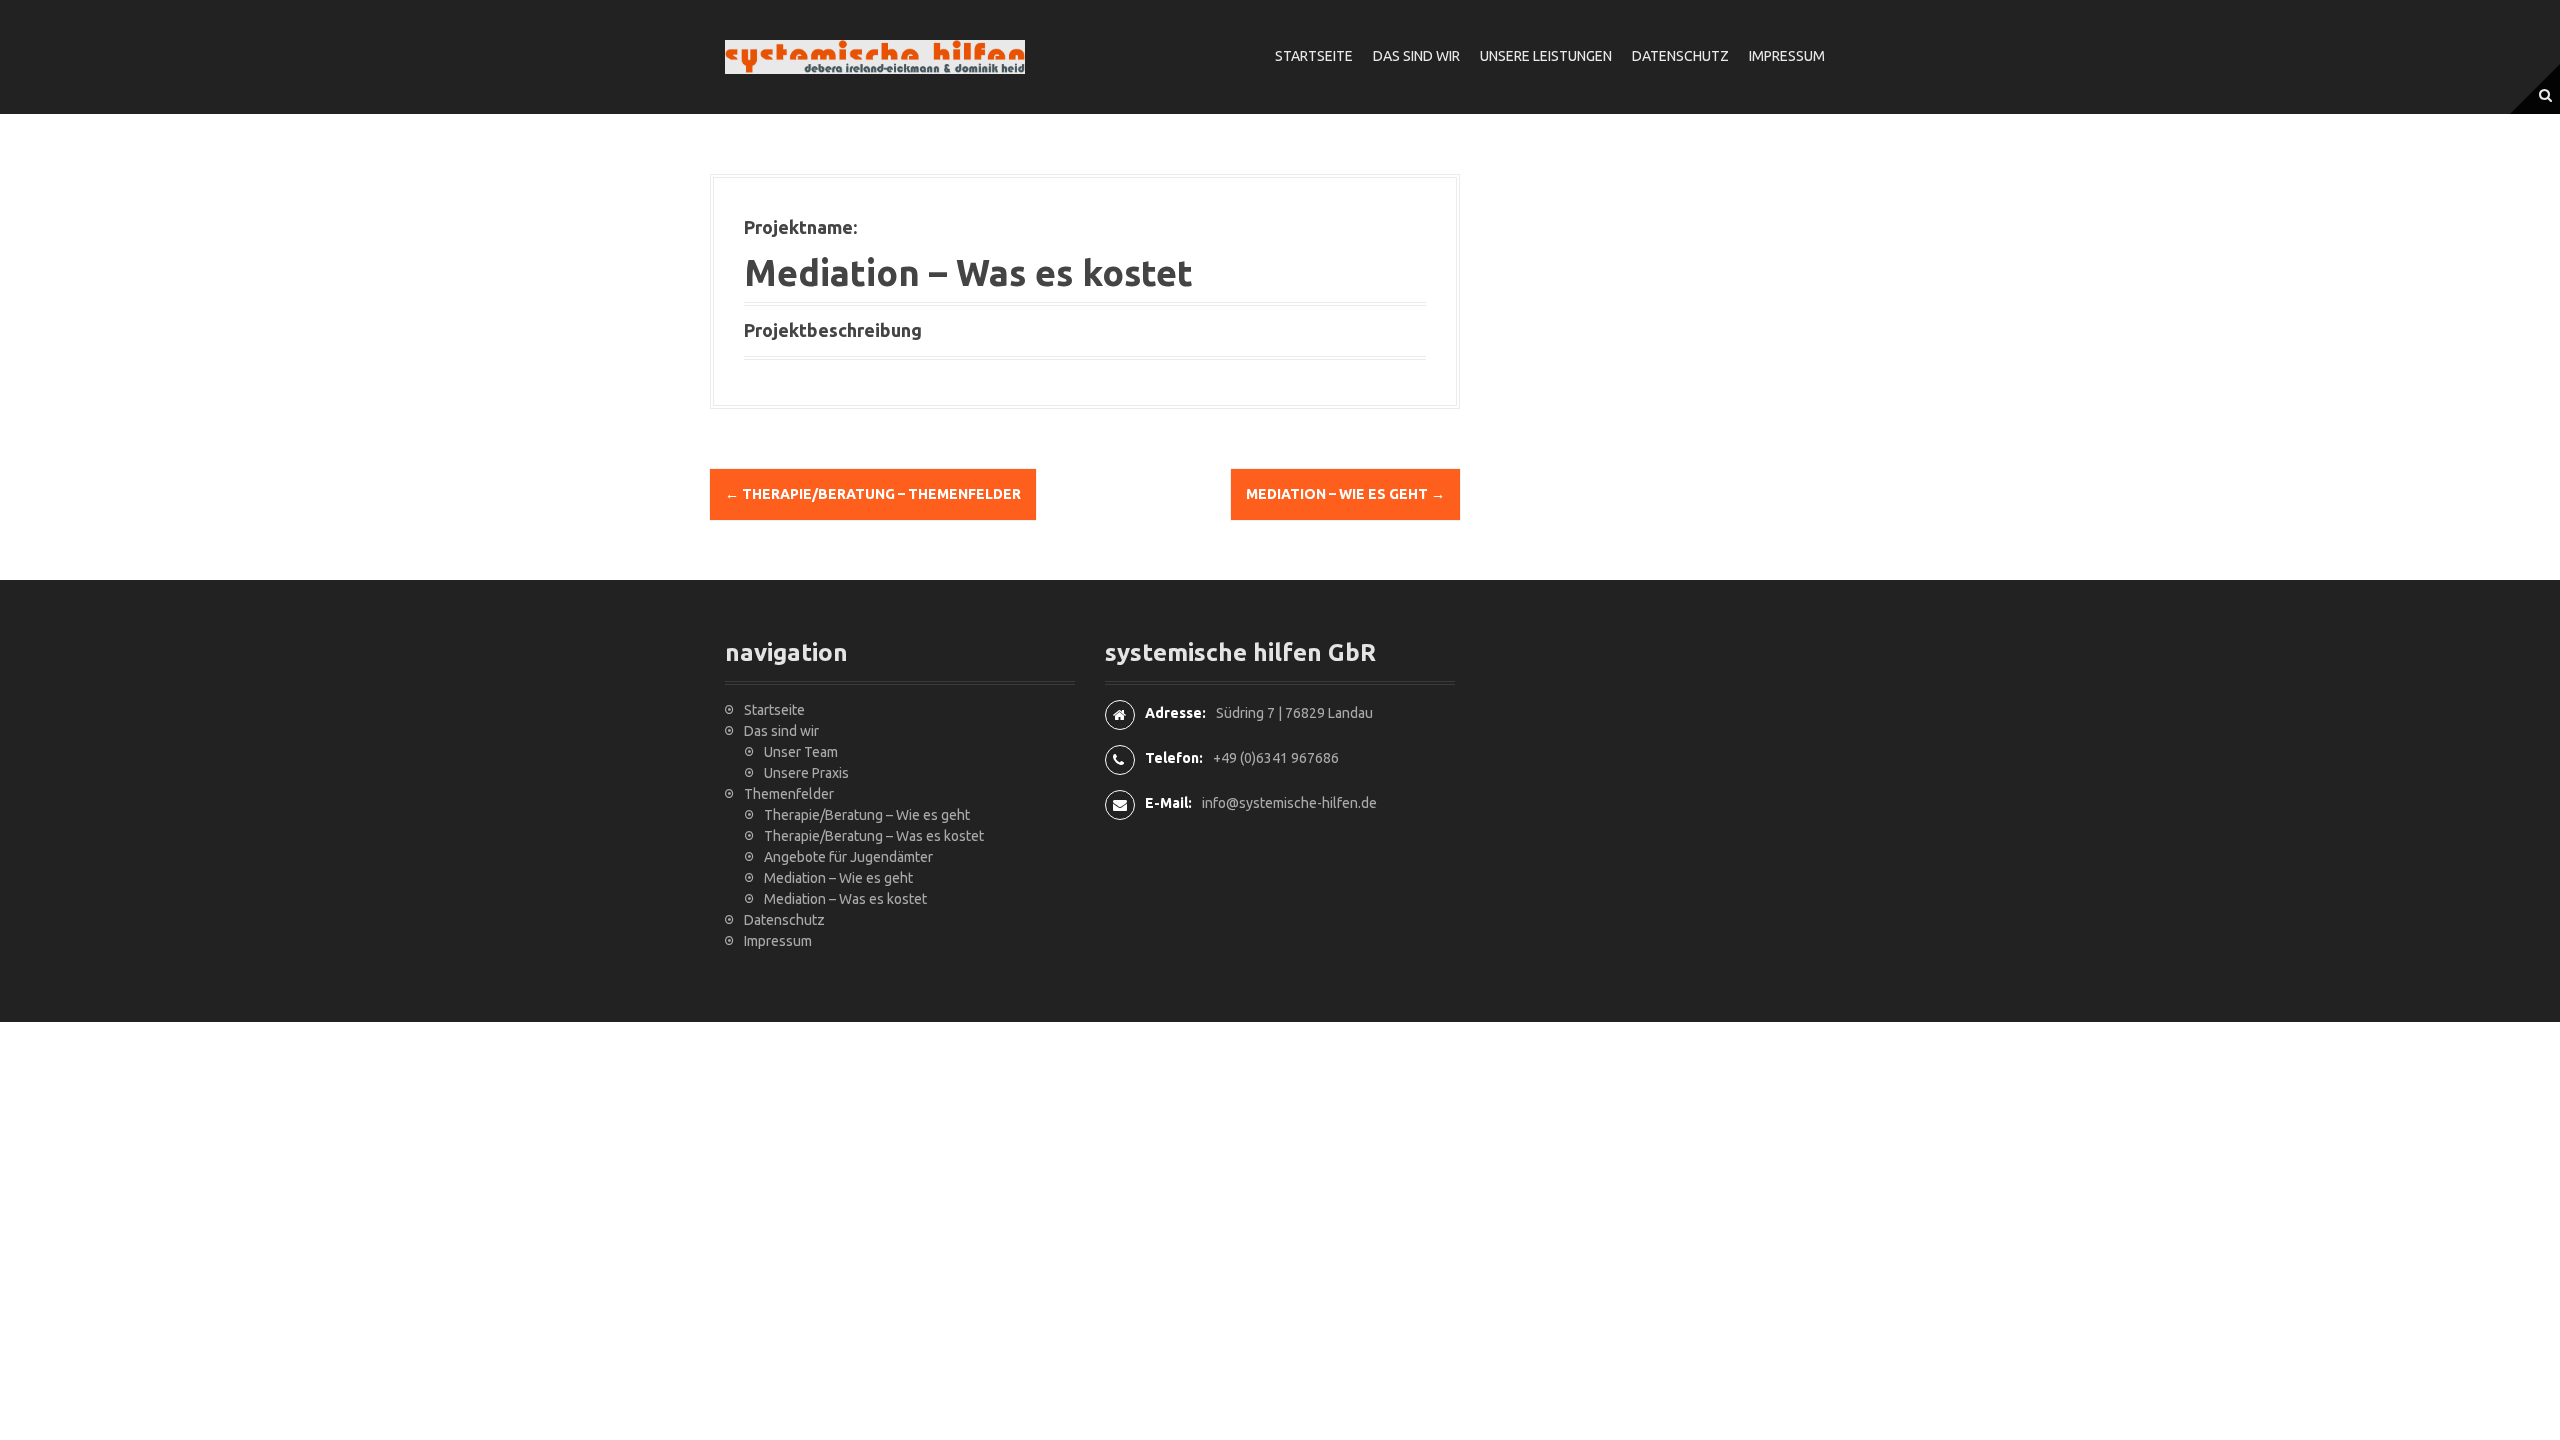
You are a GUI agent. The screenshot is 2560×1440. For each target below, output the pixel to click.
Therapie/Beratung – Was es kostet (874, 836)
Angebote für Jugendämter (848, 857)
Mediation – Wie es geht (1345, 494)
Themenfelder (789, 794)
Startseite (1314, 56)
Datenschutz (1680, 56)
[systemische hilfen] (875, 56)
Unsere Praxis (806, 773)
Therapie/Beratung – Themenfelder (873, 494)
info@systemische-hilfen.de (1289, 803)
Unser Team (801, 752)
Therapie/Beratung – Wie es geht (867, 815)
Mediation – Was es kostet (845, 899)
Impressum (1787, 56)
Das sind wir (1416, 56)
